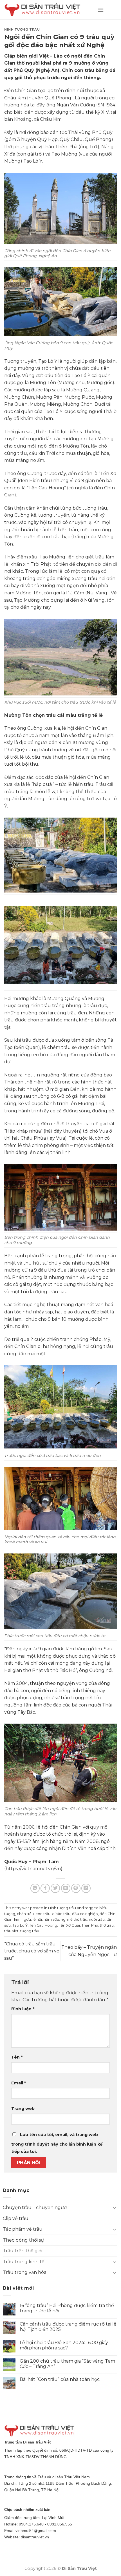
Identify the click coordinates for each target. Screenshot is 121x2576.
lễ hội (37, 1919)
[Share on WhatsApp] (35, 1888)
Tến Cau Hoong (43, 1925)
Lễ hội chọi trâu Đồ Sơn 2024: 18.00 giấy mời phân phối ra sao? (64, 2345)
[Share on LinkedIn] (86, 1888)
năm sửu (51, 1919)
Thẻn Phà (90, 1925)
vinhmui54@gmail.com (36, 2531)
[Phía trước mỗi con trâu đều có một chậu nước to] (60, 1591)
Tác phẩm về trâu (23, 2229)
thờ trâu (107, 1925)
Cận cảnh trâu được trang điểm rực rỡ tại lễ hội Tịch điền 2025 (68, 2327)
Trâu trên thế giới (23, 2251)
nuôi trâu (97, 1919)
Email (19, 2083)
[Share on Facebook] (45, 1888)
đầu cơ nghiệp (85, 1914)
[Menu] (100, 10)
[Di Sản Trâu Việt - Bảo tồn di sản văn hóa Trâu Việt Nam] (46, 10)
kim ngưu (23, 1919)
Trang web (23, 2109)
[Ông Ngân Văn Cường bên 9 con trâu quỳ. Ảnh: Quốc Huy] (60, 301)
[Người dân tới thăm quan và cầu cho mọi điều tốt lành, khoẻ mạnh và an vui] (60, 1498)
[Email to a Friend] (66, 1888)
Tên (17, 2057)
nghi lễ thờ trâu (74, 1919)
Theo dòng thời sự (23, 2240)
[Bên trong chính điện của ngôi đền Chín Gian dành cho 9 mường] (60, 1197)
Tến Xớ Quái (69, 1925)
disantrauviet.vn (35, 2537)
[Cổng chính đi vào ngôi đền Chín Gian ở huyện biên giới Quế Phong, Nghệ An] (60, 208)
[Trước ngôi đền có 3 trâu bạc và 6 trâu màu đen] (60, 1407)
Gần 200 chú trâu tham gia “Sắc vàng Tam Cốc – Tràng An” (67, 2364)
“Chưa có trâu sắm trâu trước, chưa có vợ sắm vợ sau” (32, 1951)
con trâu (43, 1914)
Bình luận (23, 2009)
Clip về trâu (16, 2218)
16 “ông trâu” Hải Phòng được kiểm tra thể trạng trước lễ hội (67, 2308)
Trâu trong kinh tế (24, 2262)
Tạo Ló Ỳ (20, 1925)
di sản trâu (61, 1914)
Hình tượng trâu (22, 29)
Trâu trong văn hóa (25, 2272)
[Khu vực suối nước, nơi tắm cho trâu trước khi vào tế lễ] (60, 657)
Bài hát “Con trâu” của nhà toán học (60, 2379)
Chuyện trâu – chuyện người (35, 2207)
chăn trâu (25, 1914)
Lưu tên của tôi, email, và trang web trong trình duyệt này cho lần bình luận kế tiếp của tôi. (57, 2143)
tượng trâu (30, 1931)
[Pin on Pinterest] (76, 1888)
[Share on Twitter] (55, 1888)
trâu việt (11, 1931)
